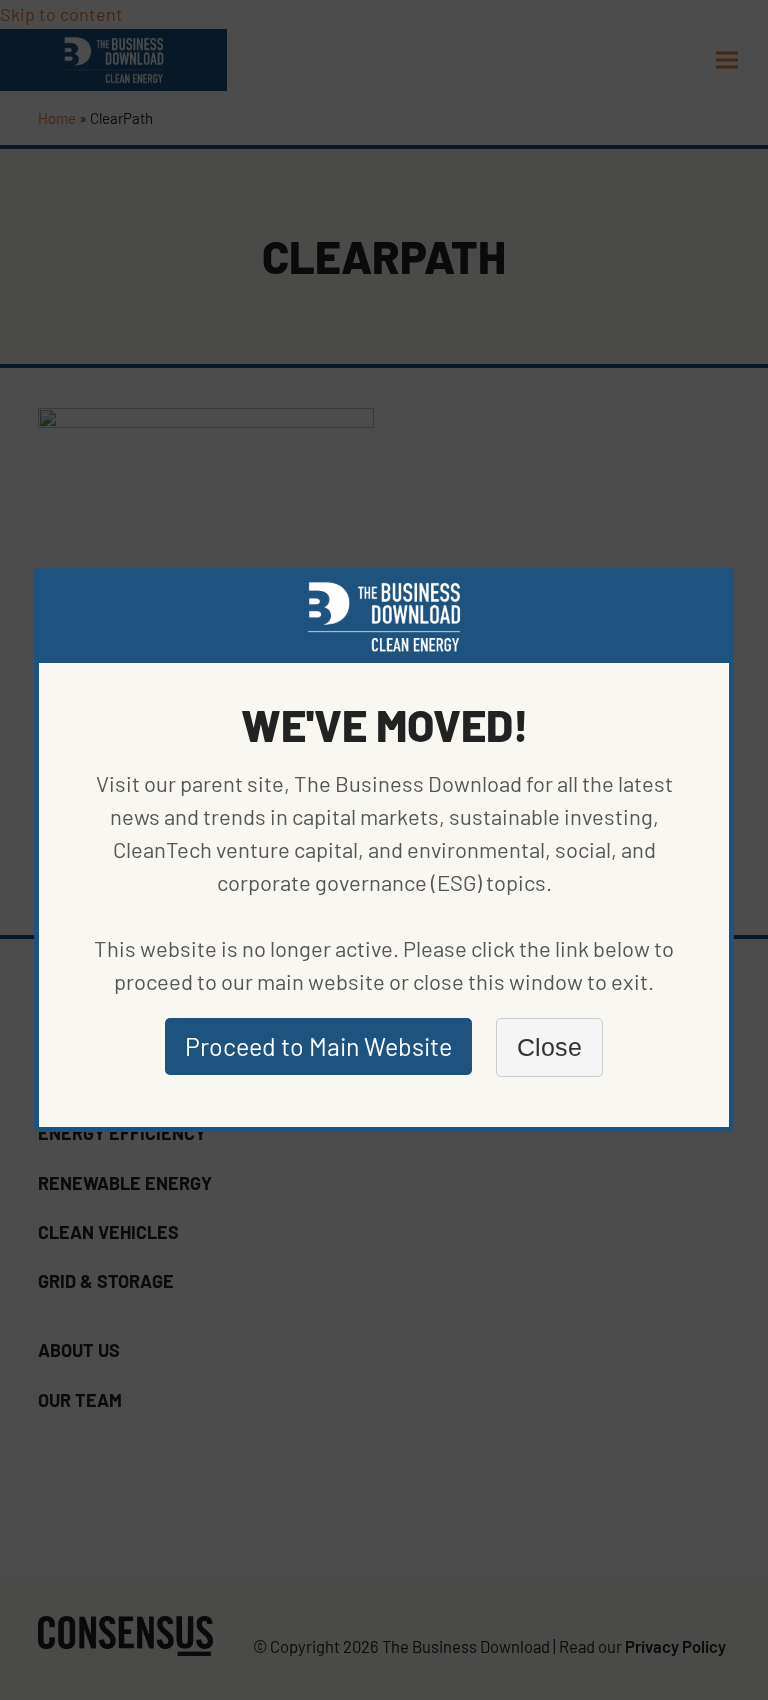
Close (549, 1047)
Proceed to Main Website (318, 1046)
